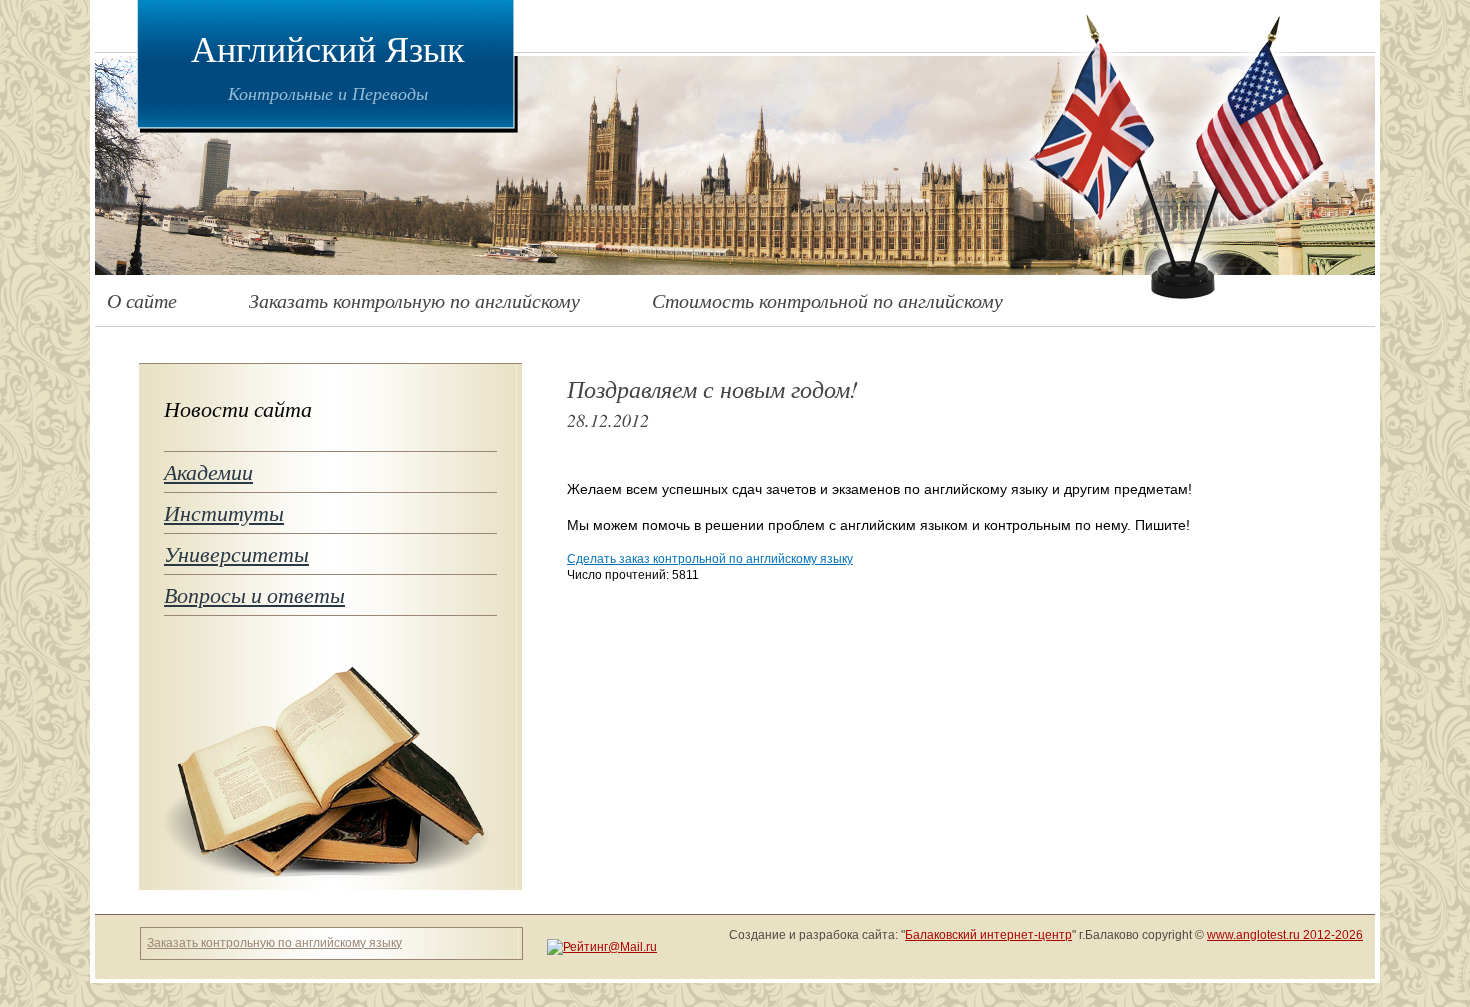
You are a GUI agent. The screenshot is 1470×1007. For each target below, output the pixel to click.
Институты (224, 512)
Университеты (236, 553)
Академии (208, 471)
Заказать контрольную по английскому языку (274, 943)
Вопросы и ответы (254, 594)
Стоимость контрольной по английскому (827, 300)
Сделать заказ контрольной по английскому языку (710, 559)
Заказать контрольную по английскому (414, 300)
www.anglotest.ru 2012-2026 (1285, 935)
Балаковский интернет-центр (988, 935)
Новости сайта (238, 408)
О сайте (142, 300)
